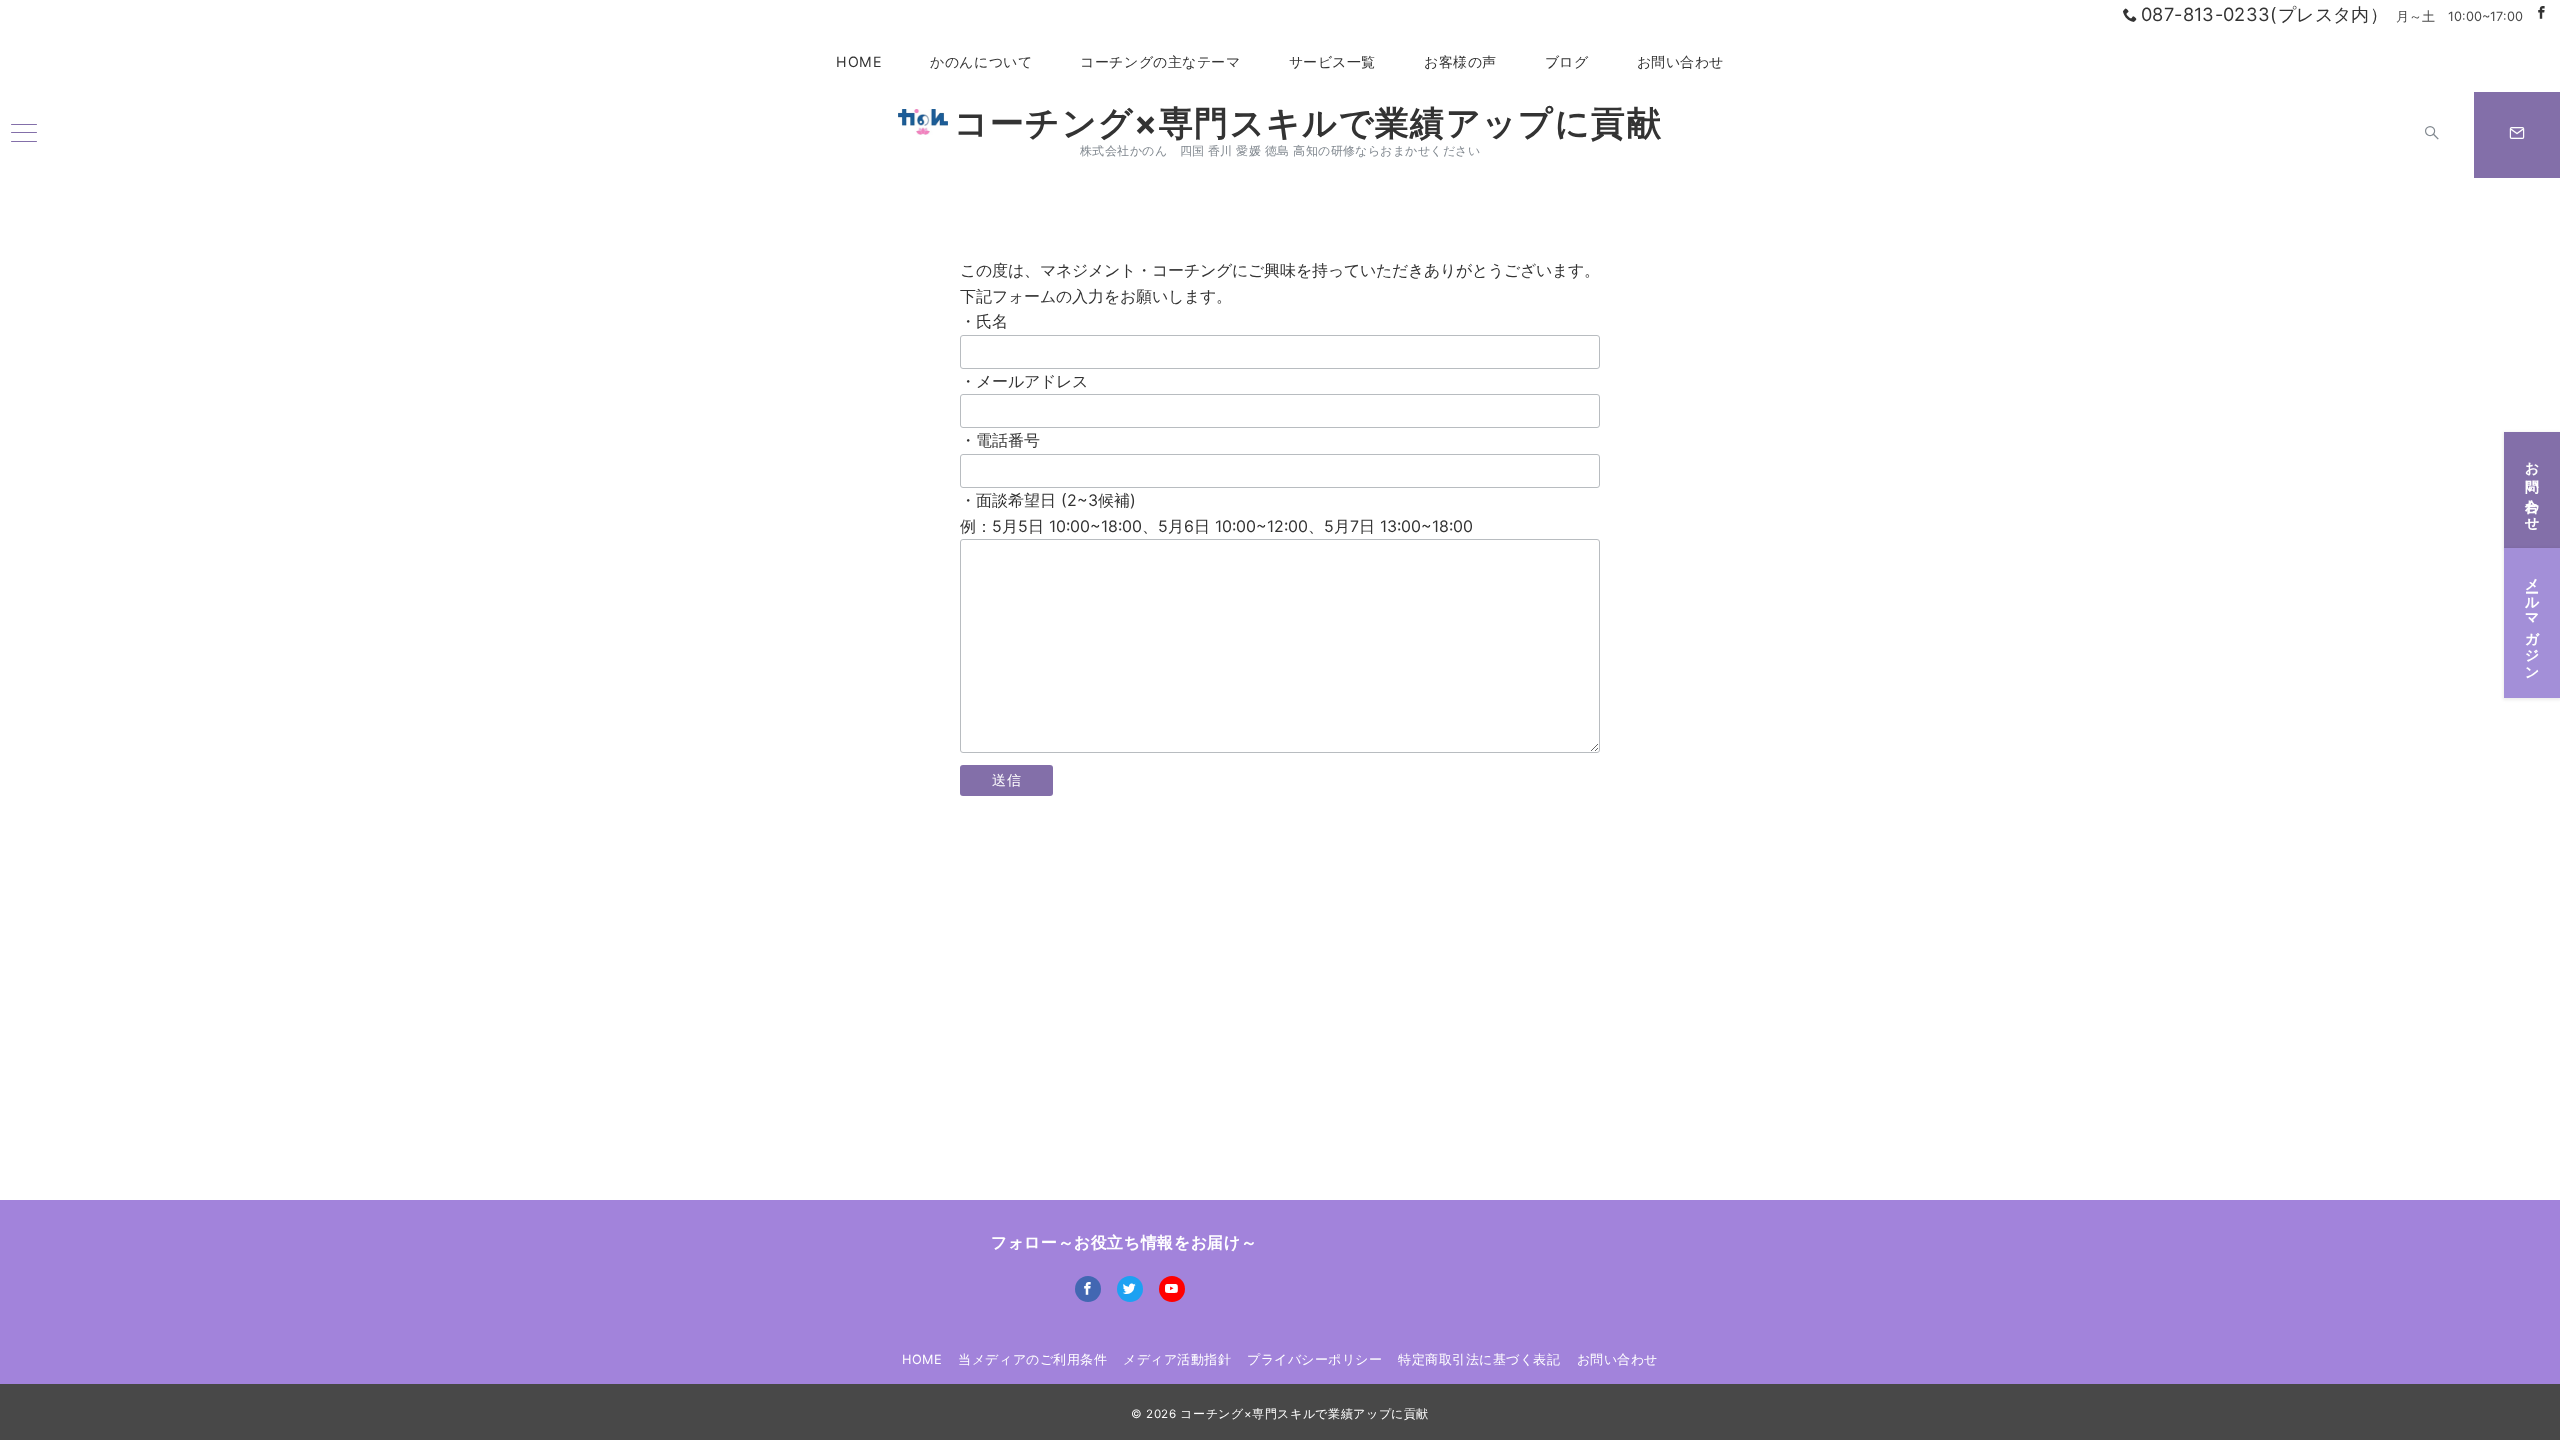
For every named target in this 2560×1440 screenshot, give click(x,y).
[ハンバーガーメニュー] (24, 134)
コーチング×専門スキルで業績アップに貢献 (1308, 122)
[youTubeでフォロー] (1172, 1289)
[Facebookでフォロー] (2541, 13)
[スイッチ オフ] (2432, 135)
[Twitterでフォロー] (1130, 1289)
